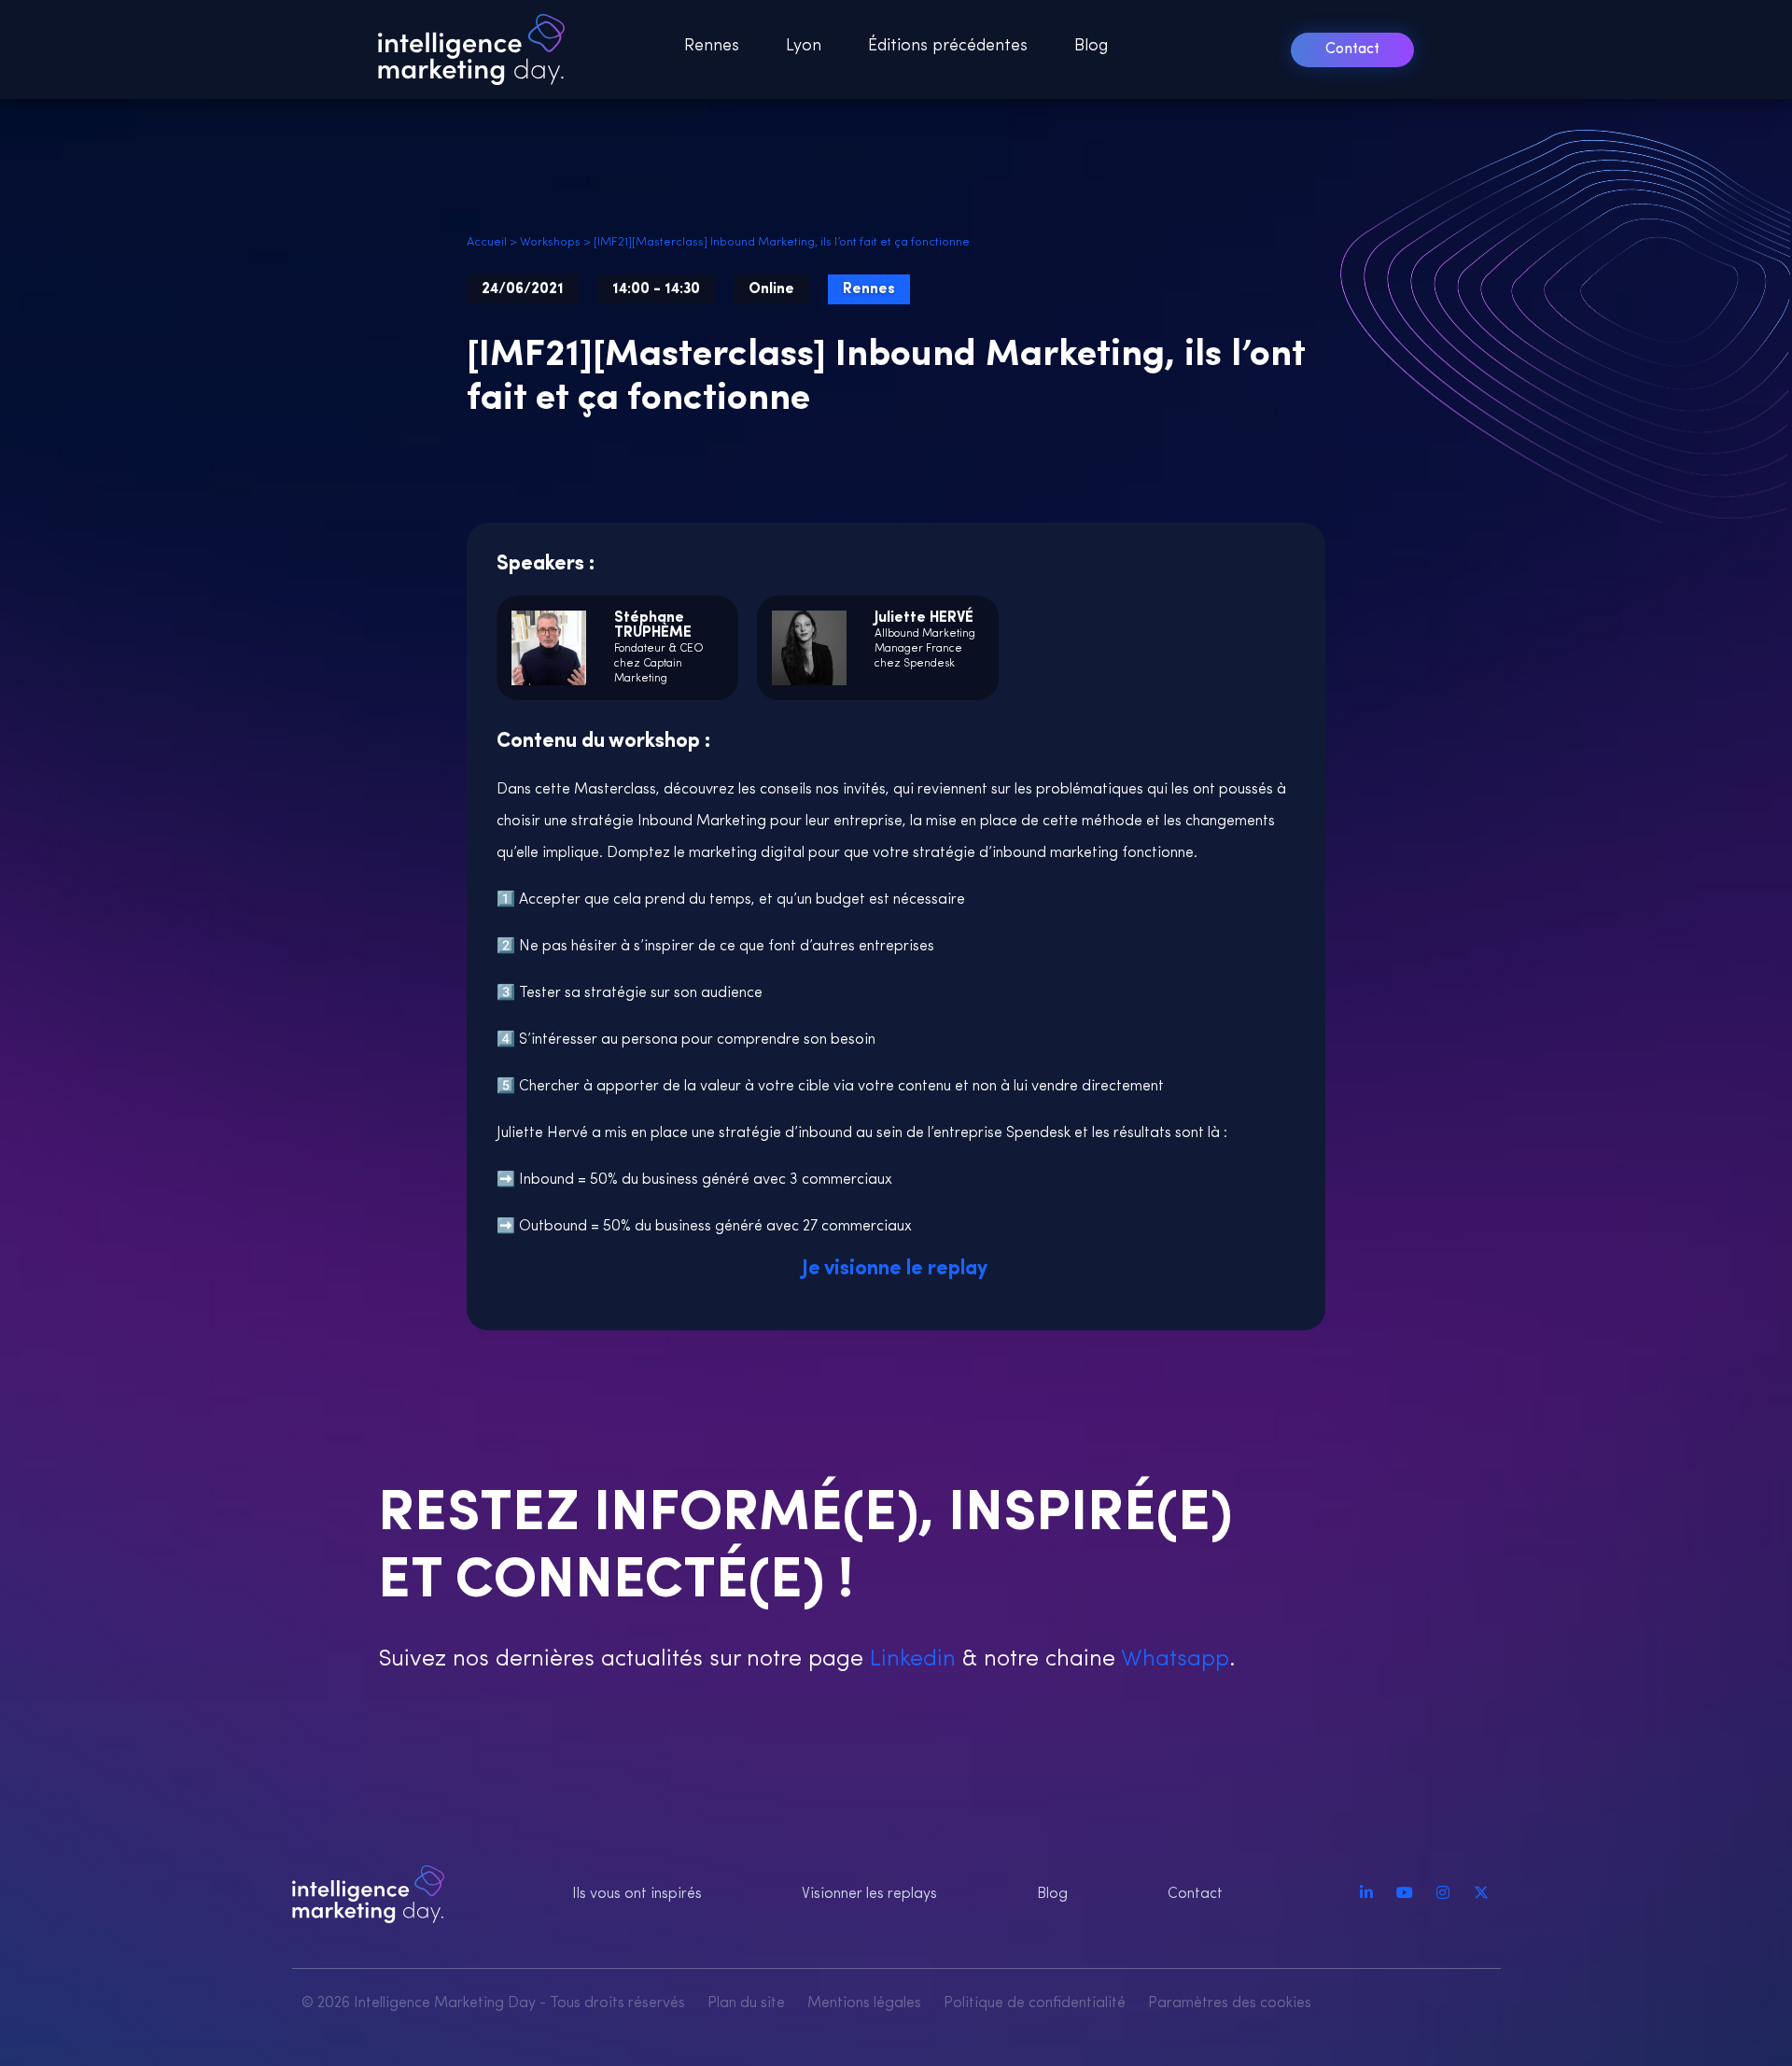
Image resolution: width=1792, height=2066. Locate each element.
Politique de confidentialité (1035, 2003)
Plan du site (746, 2003)
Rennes (712, 47)
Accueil (487, 242)
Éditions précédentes (948, 47)
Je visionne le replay (896, 1269)
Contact (1352, 49)
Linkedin (910, 1659)
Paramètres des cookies (1230, 2003)
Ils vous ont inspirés (637, 1894)
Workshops (550, 242)
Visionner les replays (869, 1894)
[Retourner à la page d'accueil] (477, 49)
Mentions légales (864, 2003)
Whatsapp (1172, 1659)
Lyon (804, 47)
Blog (1091, 47)
